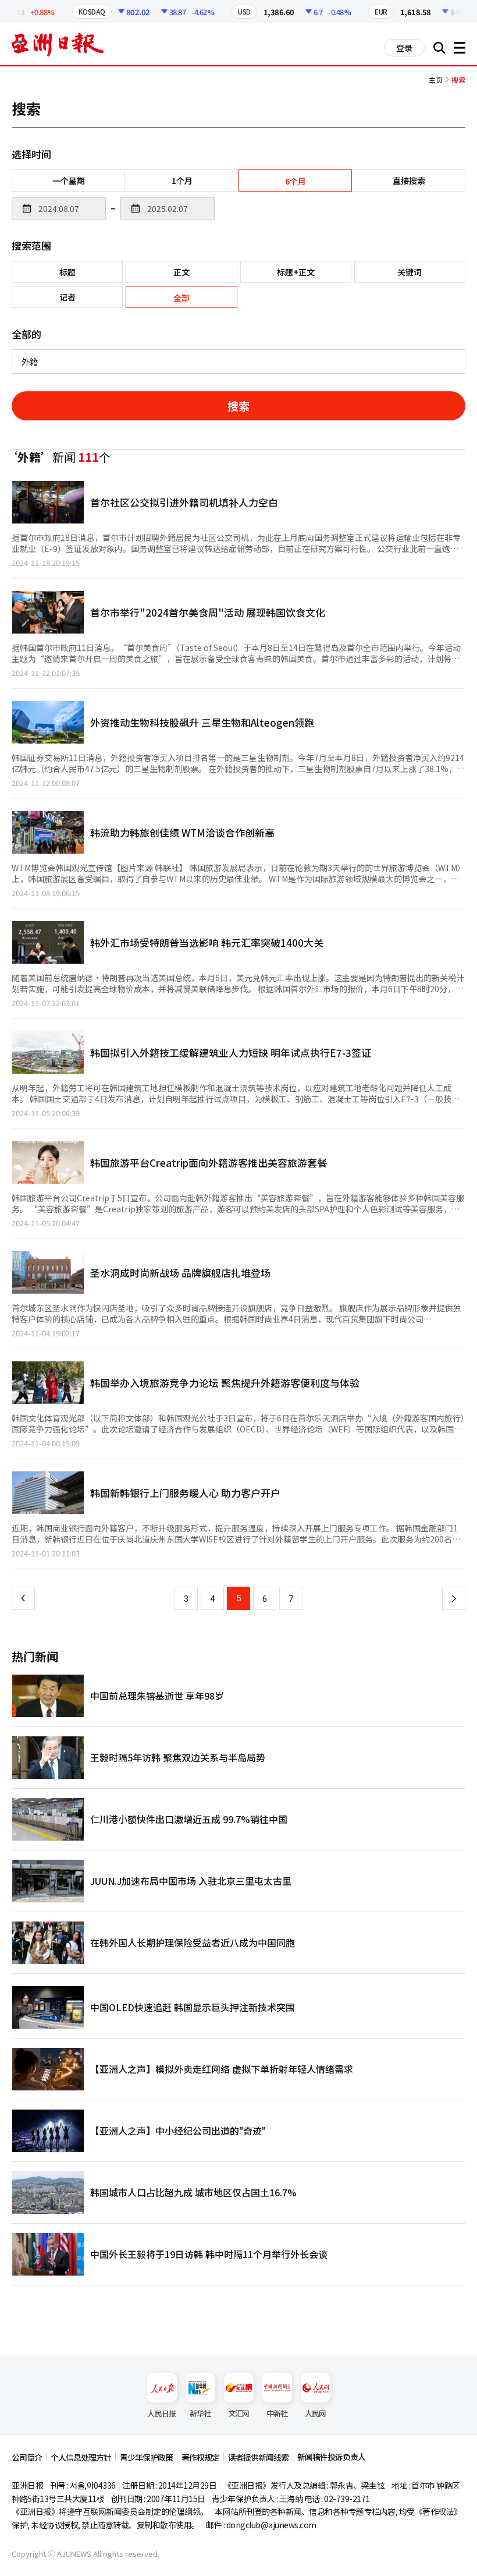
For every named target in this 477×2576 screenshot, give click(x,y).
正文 (181, 272)
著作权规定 (200, 2457)
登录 (404, 48)
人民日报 (161, 2413)
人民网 (316, 2413)
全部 (181, 298)
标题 (67, 272)
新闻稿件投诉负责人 (331, 2457)
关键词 (410, 272)
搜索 (238, 406)
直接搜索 (409, 181)
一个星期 (69, 181)
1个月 (182, 181)
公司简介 (27, 2457)
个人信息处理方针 (81, 2457)
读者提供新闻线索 (258, 2457)
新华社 (200, 2413)
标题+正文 (296, 272)
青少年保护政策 (146, 2457)
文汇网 (239, 2413)
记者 (67, 297)
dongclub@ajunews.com (271, 2525)
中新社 (277, 2413)
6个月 (296, 181)
